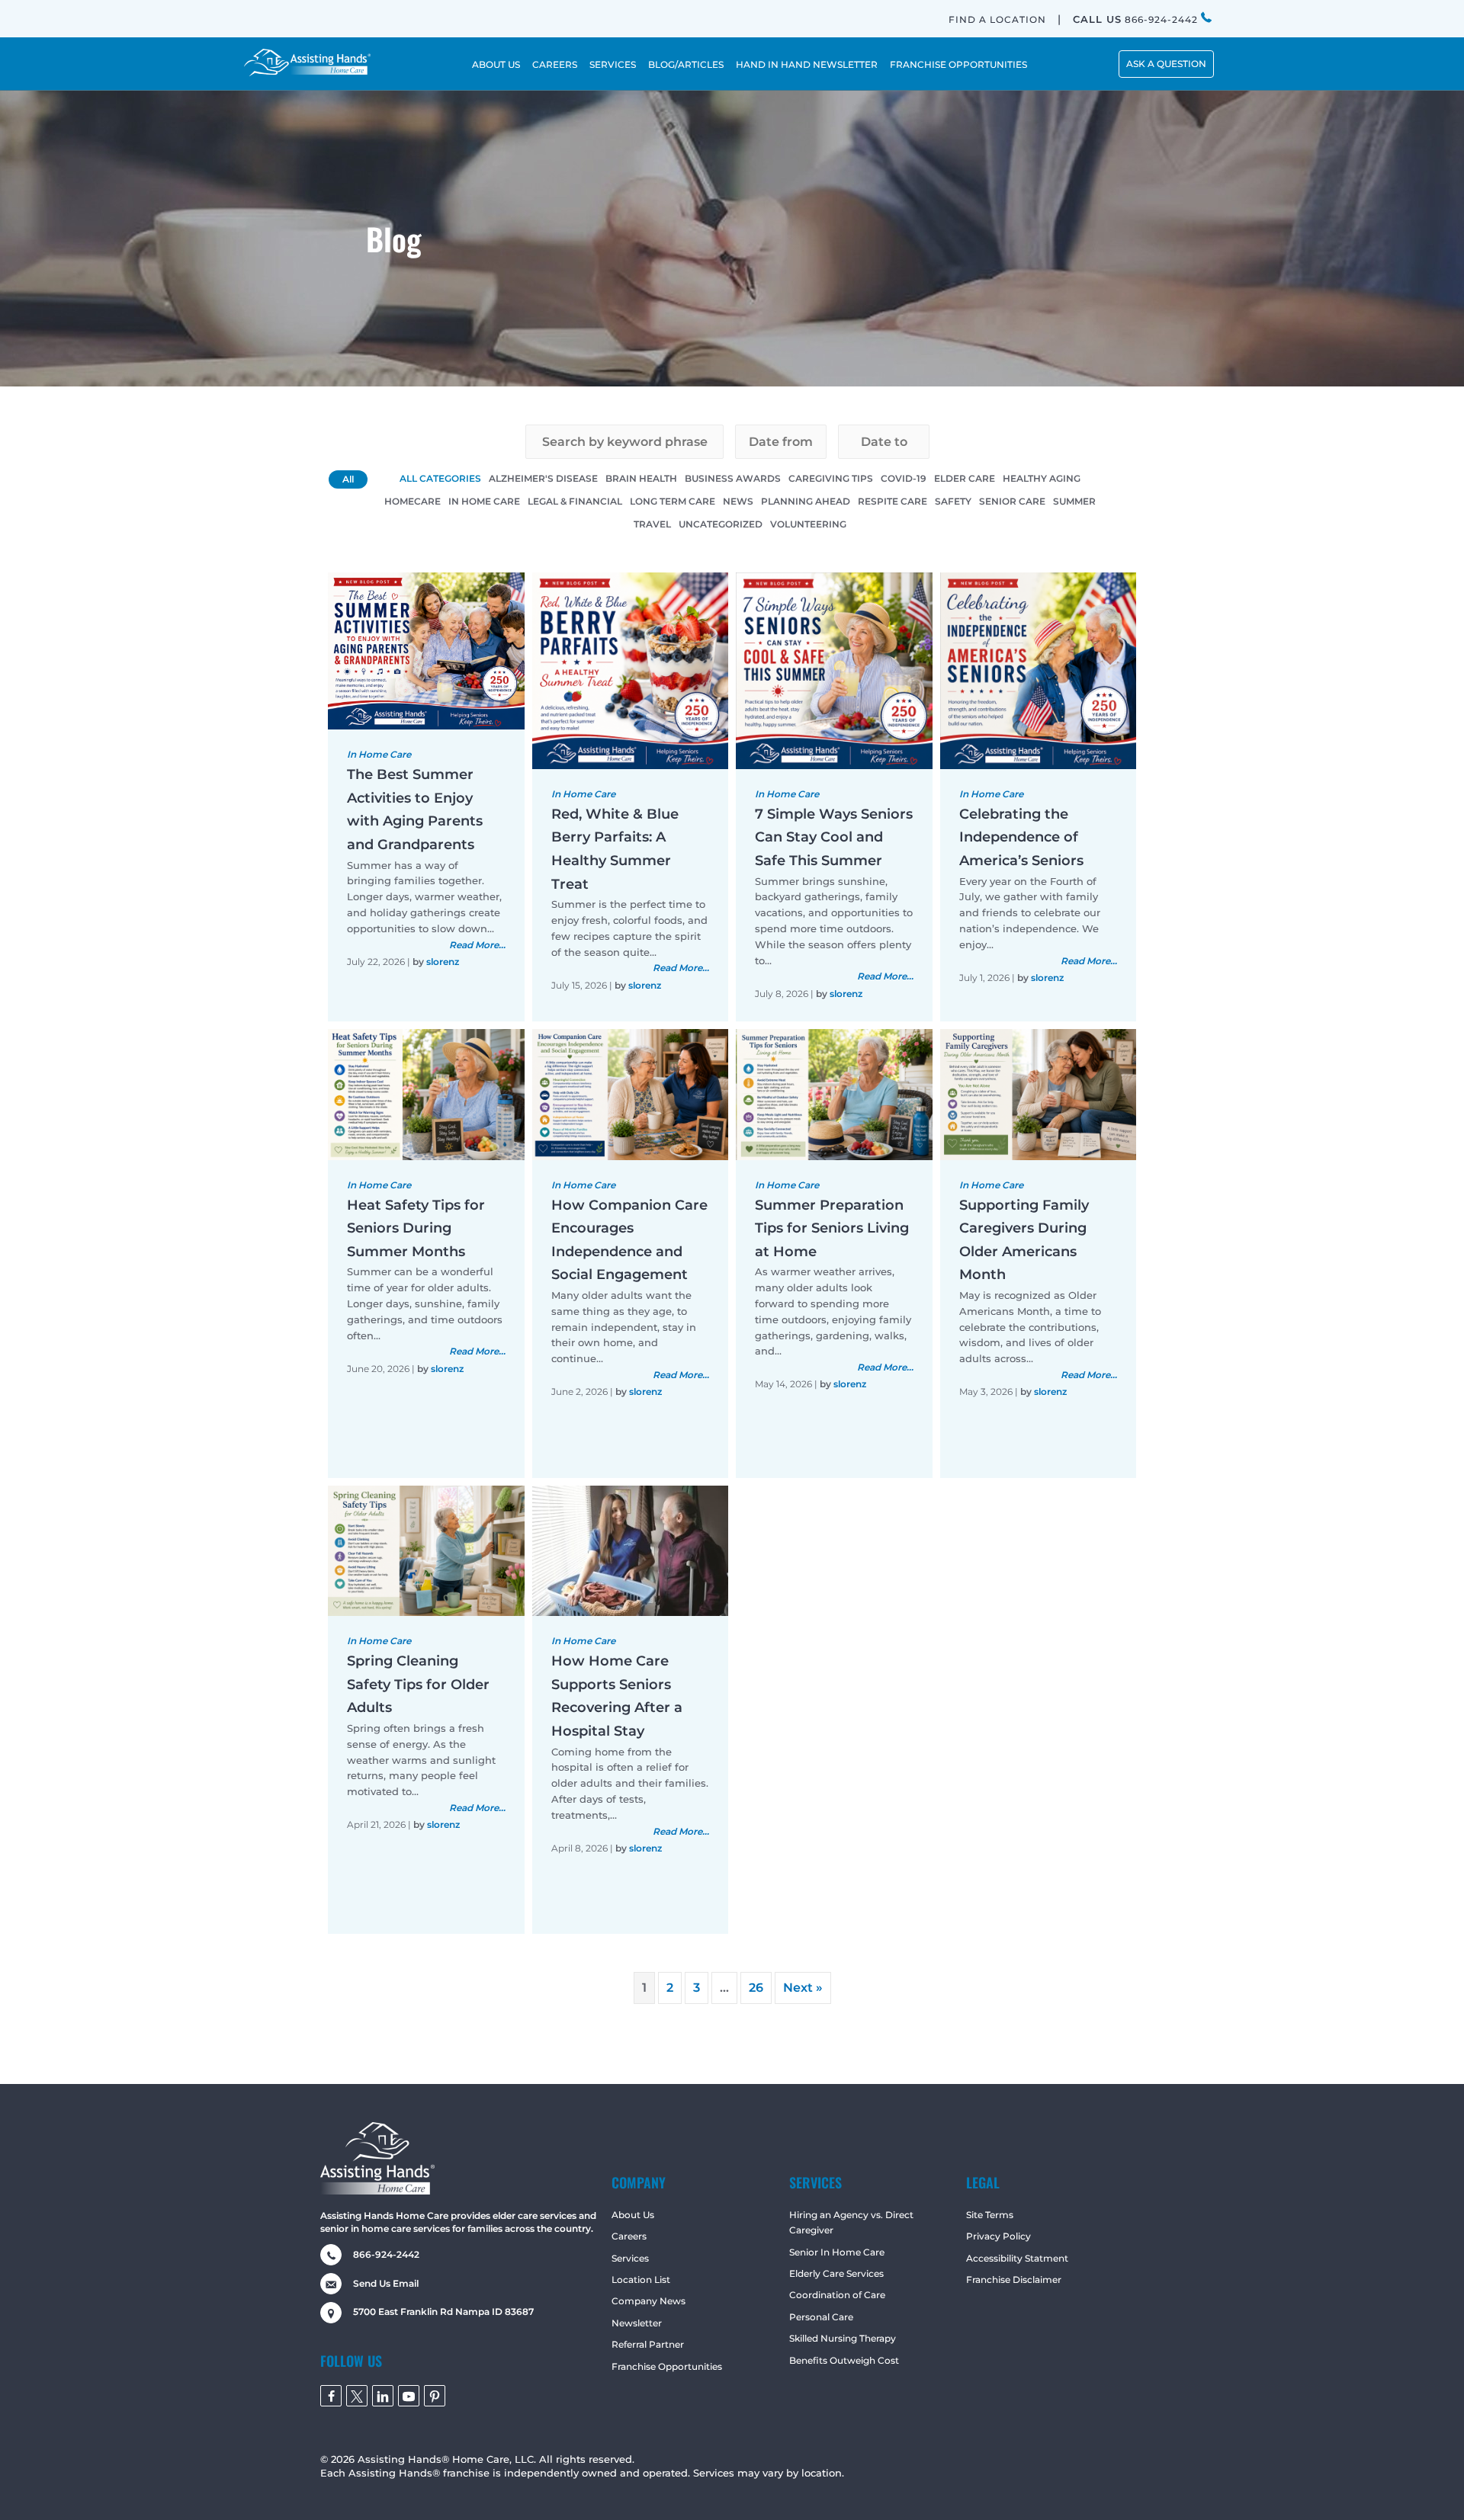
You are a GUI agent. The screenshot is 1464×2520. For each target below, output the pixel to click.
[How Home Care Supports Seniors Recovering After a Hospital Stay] (631, 1550)
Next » (803, 1988)
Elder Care (965, 478)
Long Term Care (673, 501)
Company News (649, 2301)
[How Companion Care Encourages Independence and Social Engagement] (631, 1093)
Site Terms (990, 2215)
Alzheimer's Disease (543, 478)
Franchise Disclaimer (1014, 2280)
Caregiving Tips (831, 478)
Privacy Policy (998, 2236)
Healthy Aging (1042, 478)
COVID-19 (904, 478)
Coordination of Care (837, 2295)
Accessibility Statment (1017, 2258)
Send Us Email (386, 2283)
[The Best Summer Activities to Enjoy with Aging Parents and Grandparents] (426, 650)
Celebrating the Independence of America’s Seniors (1021, 837)
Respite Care (893, 501)
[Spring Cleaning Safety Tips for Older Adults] (426, 1550)
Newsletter (637, 2323)
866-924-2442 (1137, 19)
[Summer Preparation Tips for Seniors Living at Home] (834, 1093)
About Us (633, 2215)
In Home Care (484, 501)
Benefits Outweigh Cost (844, 2360)
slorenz (443, 962)
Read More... (477, 945)
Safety (953, 501)
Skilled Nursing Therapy (843, 2338)
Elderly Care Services (836, 2273)
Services (630, 2258)
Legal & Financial (575, 501)
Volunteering (808, 524)
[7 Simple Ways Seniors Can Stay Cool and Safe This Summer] (834, 670)
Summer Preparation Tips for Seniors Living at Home (832, 1228)
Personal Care (821, 2317)
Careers (629, 2236)
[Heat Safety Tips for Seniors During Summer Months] (426, 1093)
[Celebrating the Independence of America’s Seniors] (1039, 670)
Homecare (413, 501)
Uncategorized (721, 524)
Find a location (997, 19)
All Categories (440, 478)
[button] (1166, 64)
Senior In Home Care (837, 2252)
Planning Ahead (806, 501)
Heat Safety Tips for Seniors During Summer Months (416, 1228)
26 (756, 1988)
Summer (1074, 501)
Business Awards (733, 478)
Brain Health (641, 478)
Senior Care (1012, 501)
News (738, 501)
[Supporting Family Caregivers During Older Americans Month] (1039, 1093)
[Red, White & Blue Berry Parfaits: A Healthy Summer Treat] (631, 670)
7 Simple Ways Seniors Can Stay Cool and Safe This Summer (834, 837)
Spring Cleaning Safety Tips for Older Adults (418, 1684)
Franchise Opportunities (667, 2366)
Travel (652, 524)
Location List (641, 2280)
